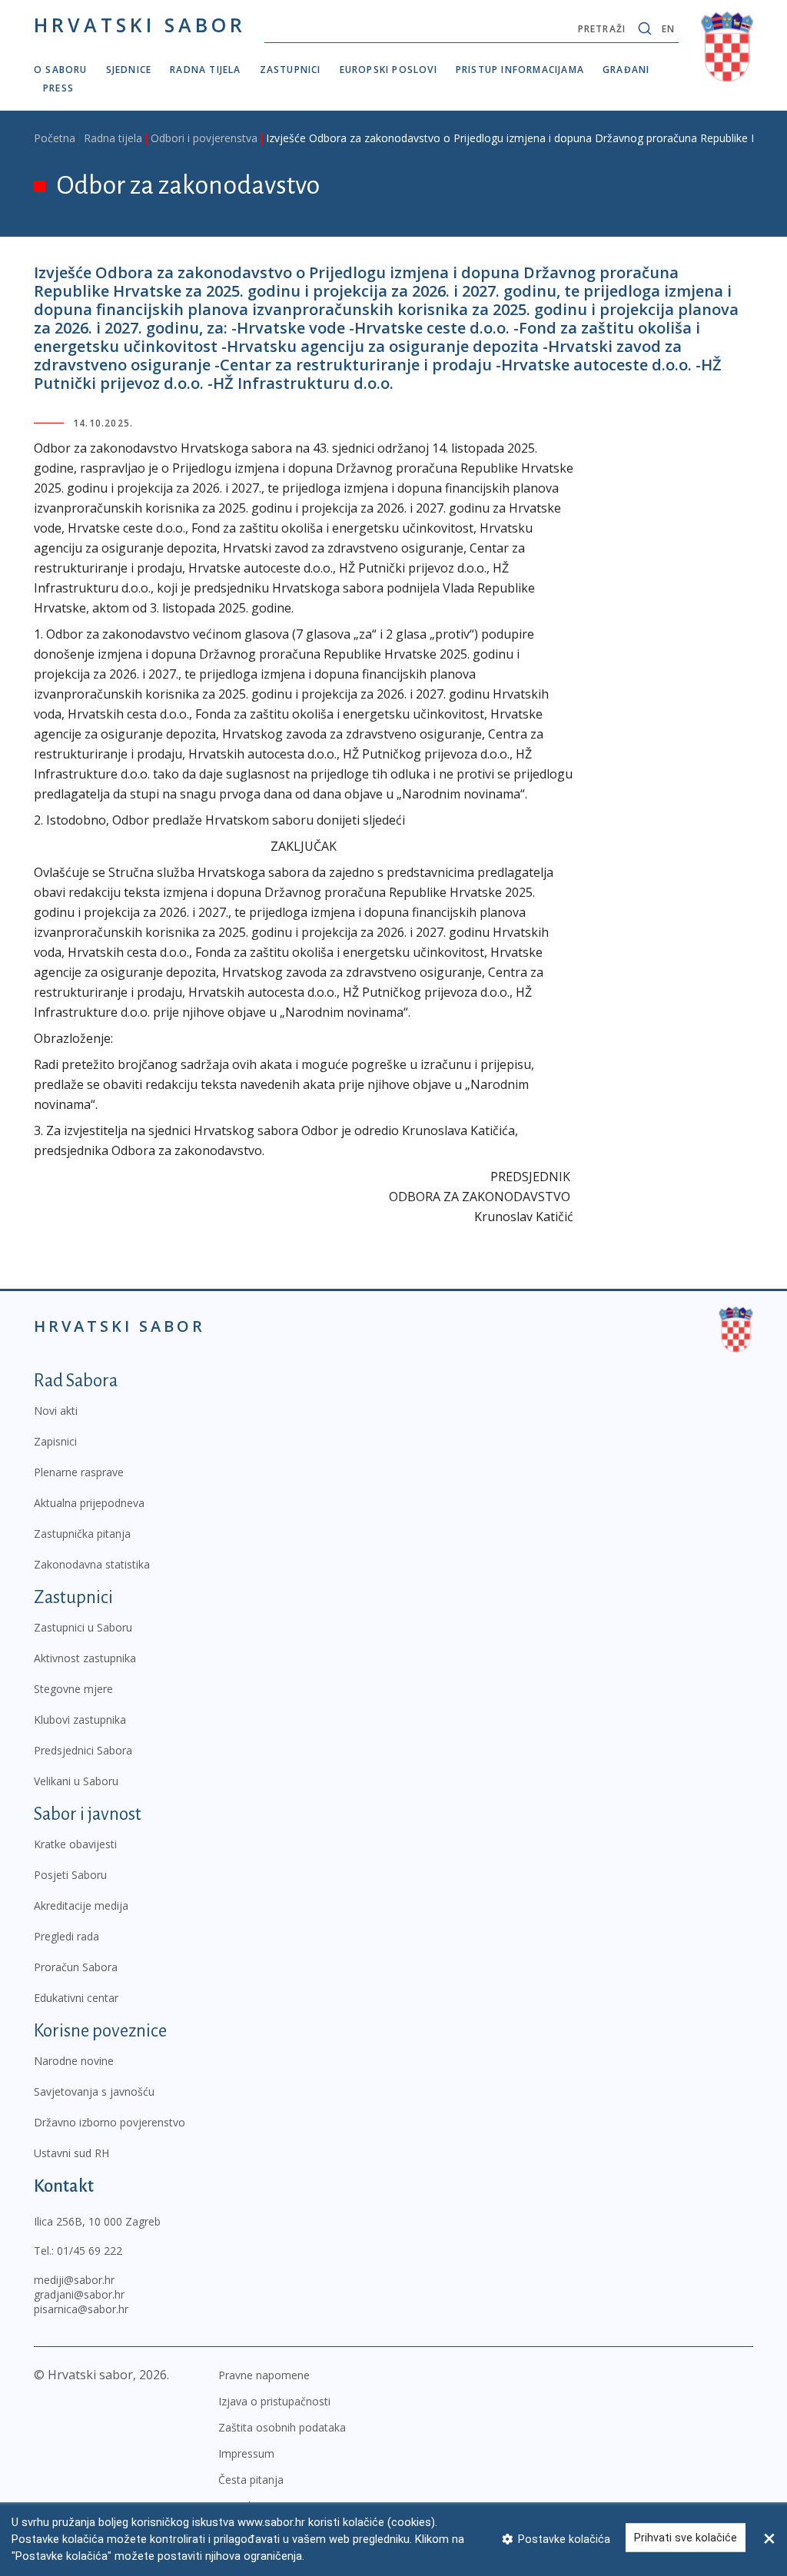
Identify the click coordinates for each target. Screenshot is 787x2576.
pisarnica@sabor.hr (81, 2309)
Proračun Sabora (76, 1967)
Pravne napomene (264, 2375)
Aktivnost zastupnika (85, 1658)
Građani (626, 70)
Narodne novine (74, 2061)
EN (668, 29)
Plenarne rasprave (79, 1472)
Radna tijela (205, 70)
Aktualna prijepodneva (89, 1503)
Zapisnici (55, 1441)
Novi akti (56, 1411)
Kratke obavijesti (75, 1844)
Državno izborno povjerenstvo (110, 2122)
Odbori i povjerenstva (204, 138)
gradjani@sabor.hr (79, 2294)
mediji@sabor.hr (74, 2280)
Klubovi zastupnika (80, 1720)
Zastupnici (291, 70)
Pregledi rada (66, 1936)
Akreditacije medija (81, 1905)
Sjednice (129, 70)
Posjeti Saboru (70, 1875)
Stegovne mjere (73, 1689)
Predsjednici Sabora (83, 1750)
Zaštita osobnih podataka (282, 2427)
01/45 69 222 (90, 2251)
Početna (55, 138)
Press (58, 88)
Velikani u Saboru (76, 1781)
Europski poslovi (389, 70)
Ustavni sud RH (71, 2153)
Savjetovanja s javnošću (94, 2091)
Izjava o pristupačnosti (274, 2401)
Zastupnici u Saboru (83, 1627)
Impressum (246, 2453)
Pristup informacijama (520, 70)
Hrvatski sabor (140, 25)
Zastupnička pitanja (82, 1534)
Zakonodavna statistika (92, 1564)
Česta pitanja (251, 2480)
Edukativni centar (76, 1998)
